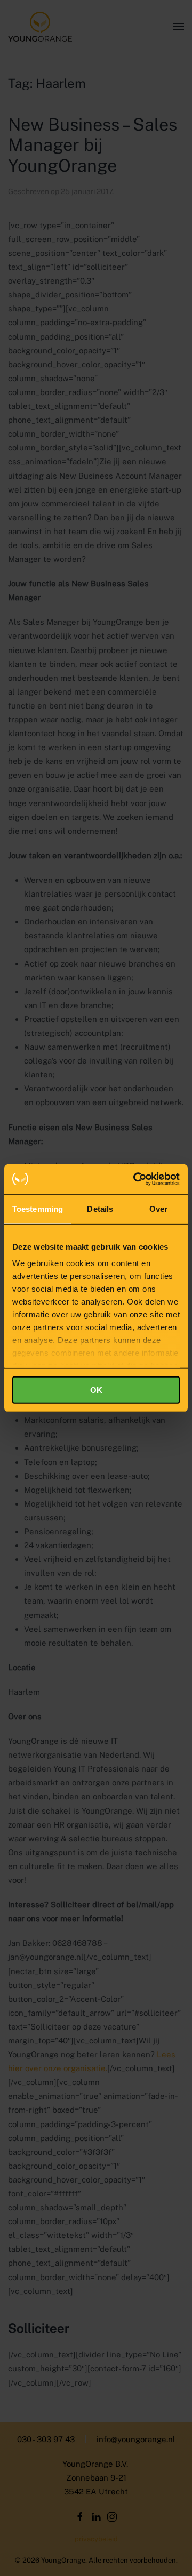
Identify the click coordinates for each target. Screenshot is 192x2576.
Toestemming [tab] (38, 1208)
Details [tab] (100, 1208)
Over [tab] (158, 1208)
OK (96, 1390)
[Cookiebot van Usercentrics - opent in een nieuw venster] (135, 1179)
